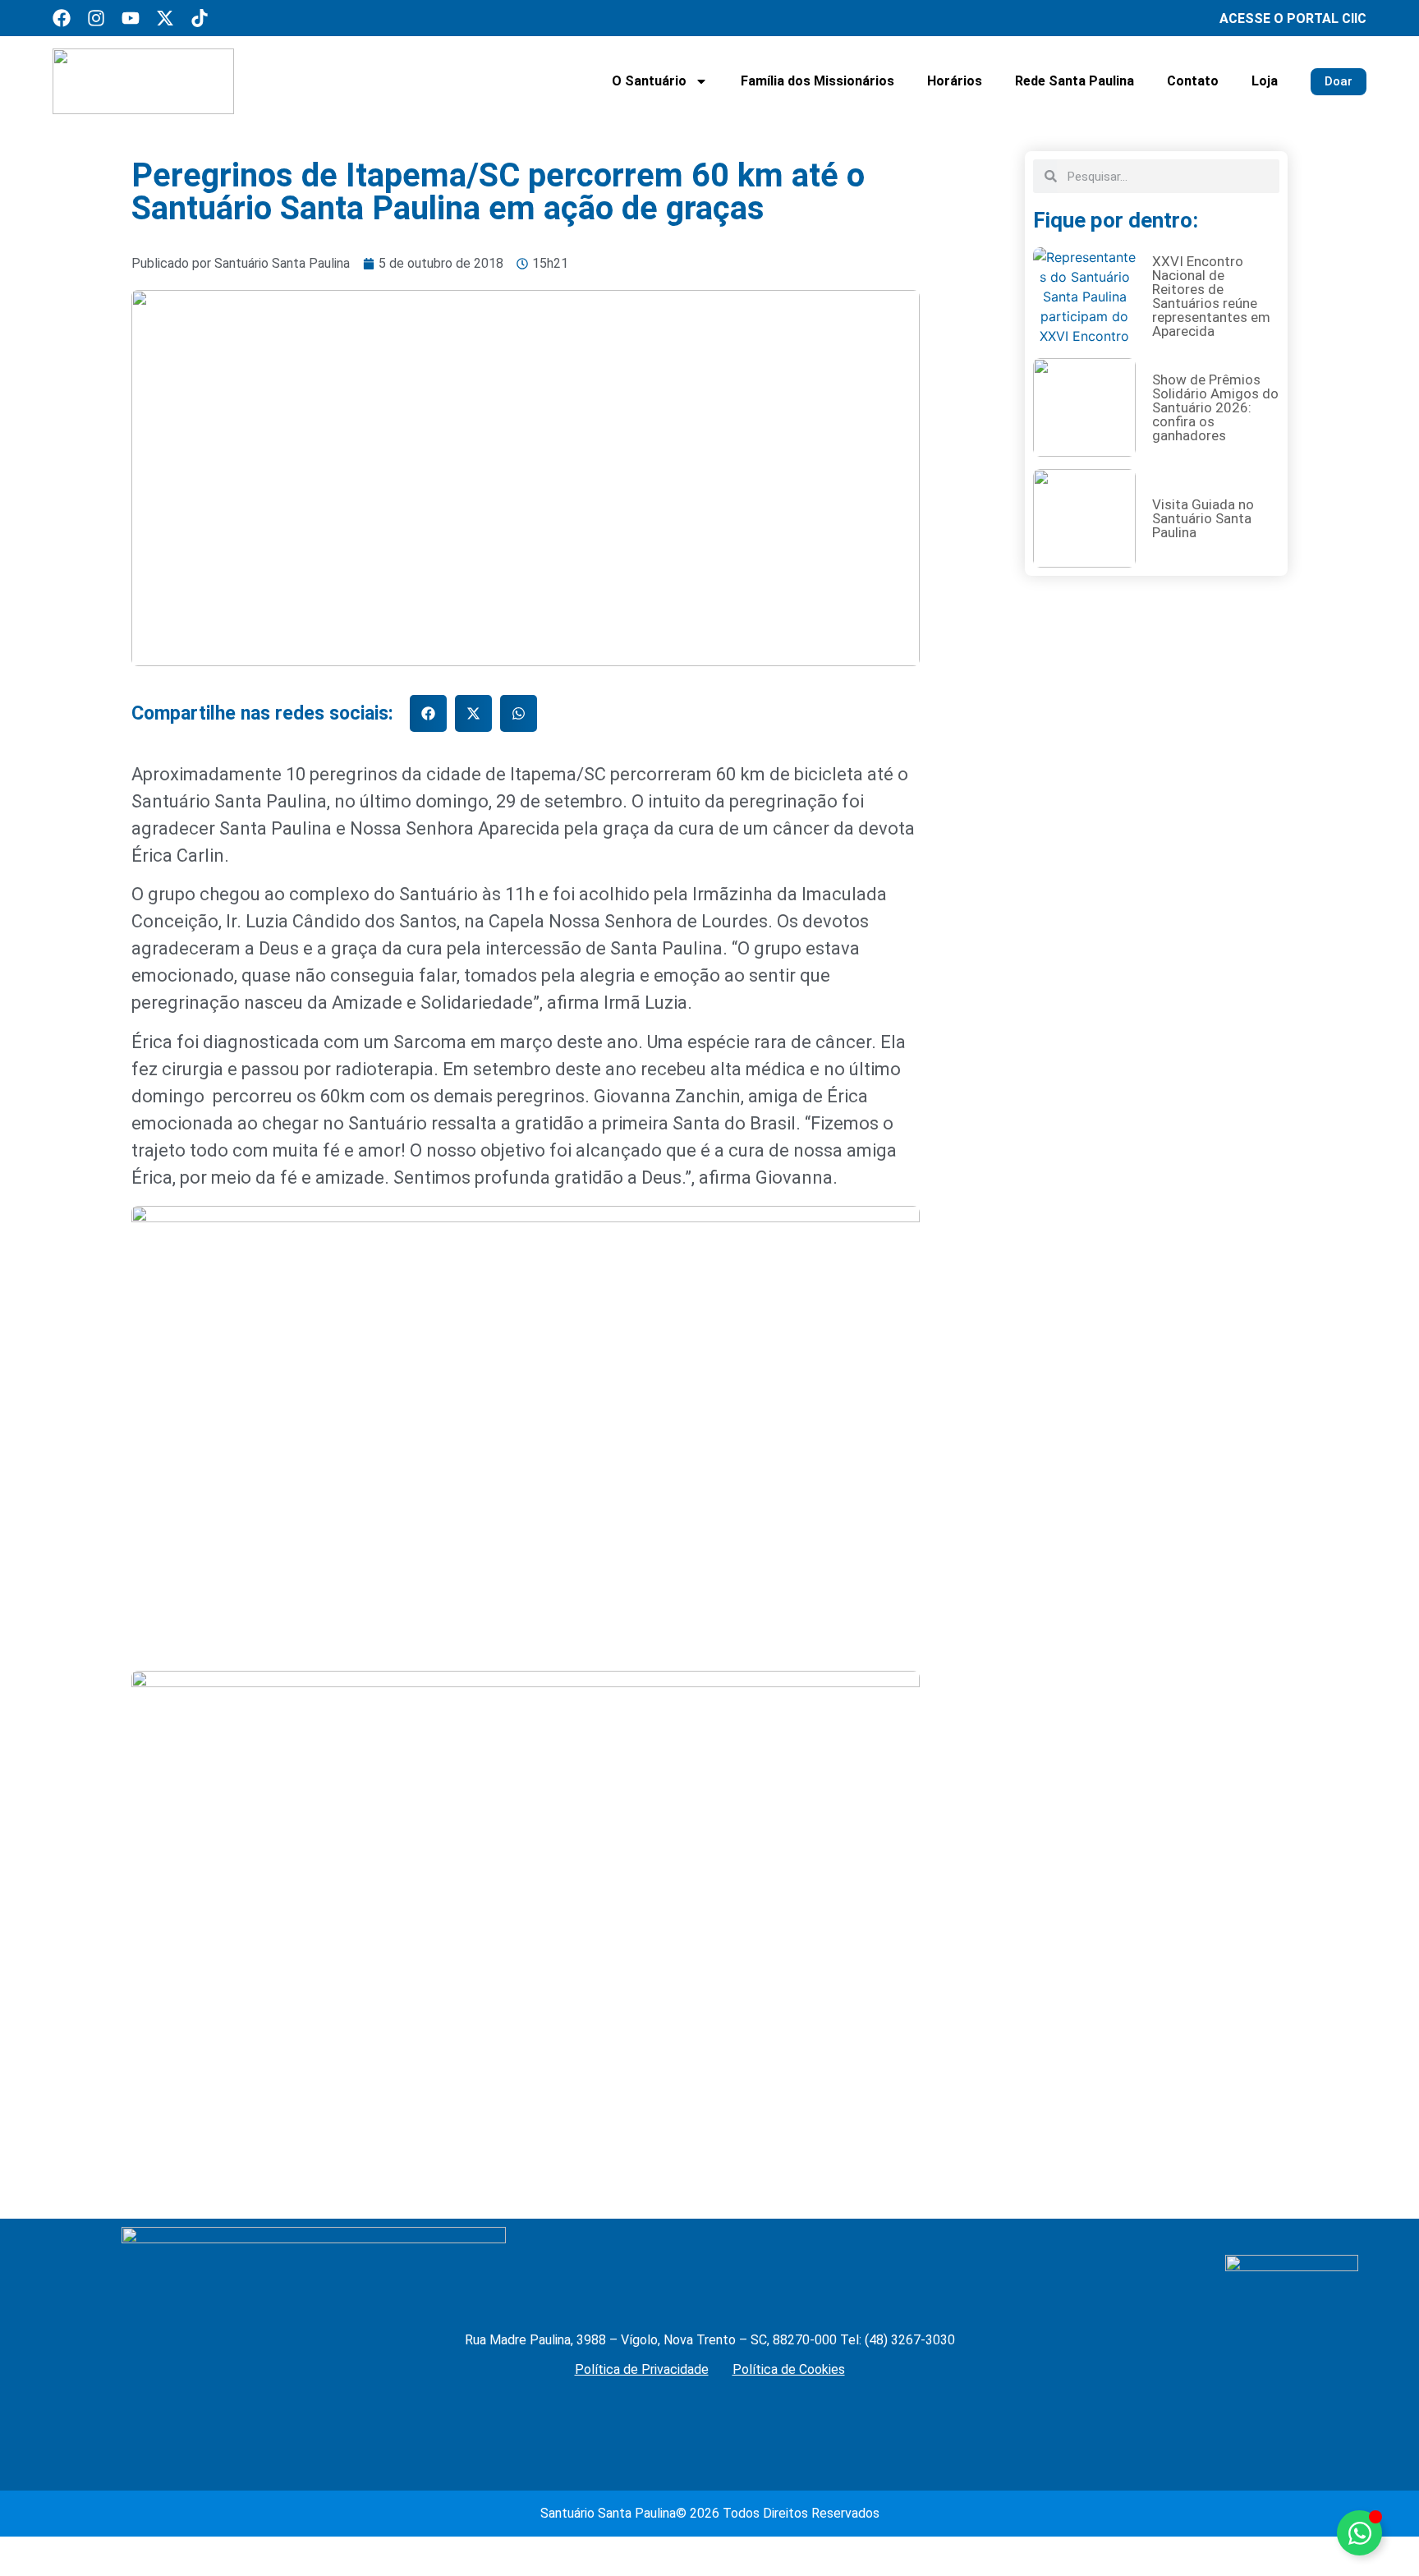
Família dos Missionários (817, 81)
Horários (955, 81)
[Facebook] (62, 18)
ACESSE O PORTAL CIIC (1293, 18)
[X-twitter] (165, 18)
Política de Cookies (789, 2369)
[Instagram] (96, 18)
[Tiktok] (200, 18)
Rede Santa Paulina (1075, 81)
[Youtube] (131, 18)
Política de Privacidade (642, 2369)
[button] (428, 713)
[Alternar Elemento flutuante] (1359, 2533)
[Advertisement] (1156, 1056)
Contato (1193, 81)
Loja (1265, 81)
